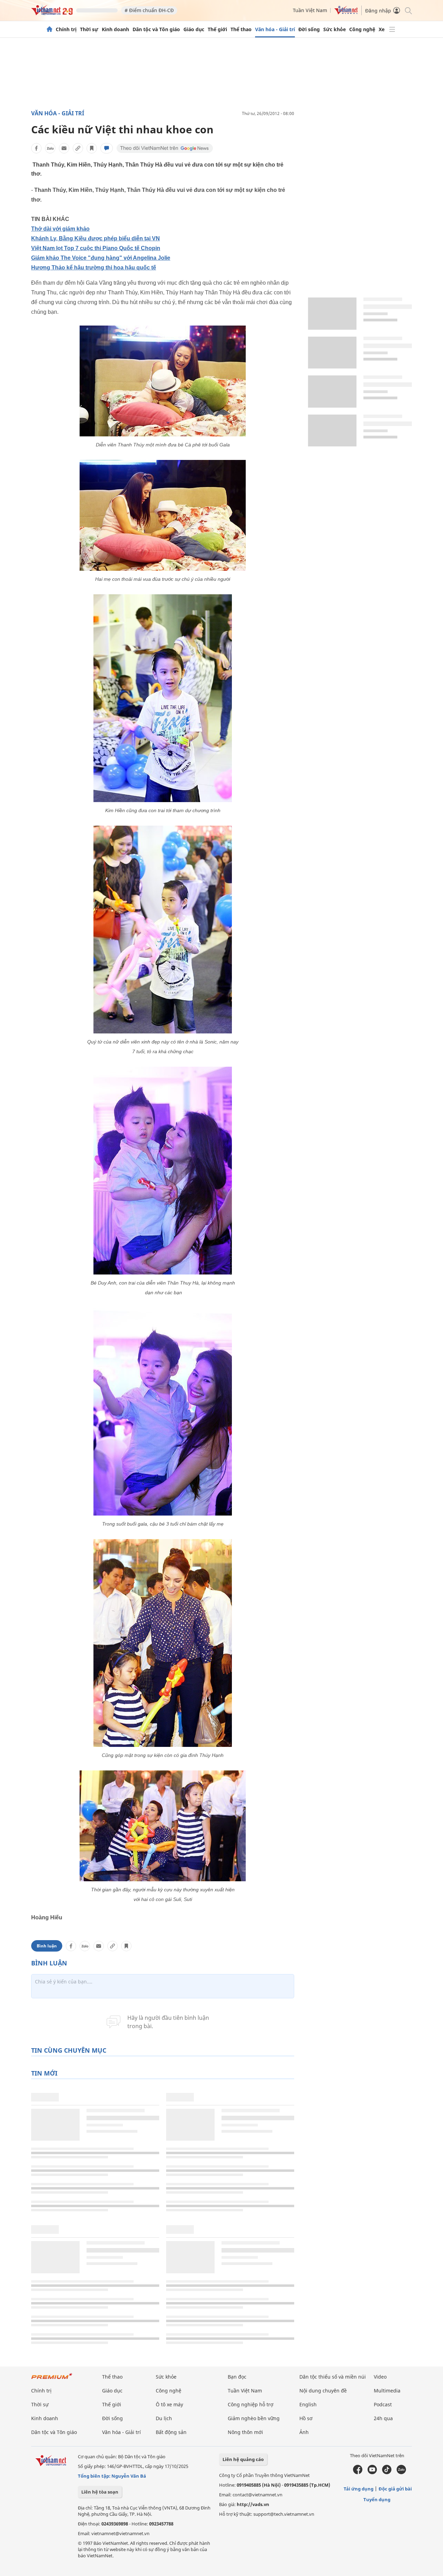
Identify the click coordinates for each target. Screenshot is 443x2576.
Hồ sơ (306, 2418)
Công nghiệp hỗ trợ (251, 2404)
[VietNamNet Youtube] (372, 2472)
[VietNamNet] (49, 29)
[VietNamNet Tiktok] (387, 2472)
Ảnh (304, 2432)
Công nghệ (362, 29)
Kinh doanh (115, 29)
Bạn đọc (237, 2377)
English (308, 2404)
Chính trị (66, 29)
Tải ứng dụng (359, 2489)
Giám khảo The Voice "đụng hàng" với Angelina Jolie (101, 258)
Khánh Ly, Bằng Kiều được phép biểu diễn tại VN (96, 238)
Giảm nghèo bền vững (254, 2418)
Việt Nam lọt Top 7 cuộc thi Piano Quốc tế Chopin (96, 248)
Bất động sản (171, 2432)
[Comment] (107, 148)
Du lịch (164, 2418)
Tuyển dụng (377, 2499)
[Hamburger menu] (392, 29)
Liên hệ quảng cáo (243, 2459)
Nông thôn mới (245, 2432)
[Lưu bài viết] (92, 148)
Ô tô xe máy (169, 2404)
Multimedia (387, 2391)
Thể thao (241, 29)
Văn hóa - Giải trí (275, 29)
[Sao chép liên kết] (78, 148)
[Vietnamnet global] (346, 13)
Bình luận (47, 1946)
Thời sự (89, 29)
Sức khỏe (334, 29)
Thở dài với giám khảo (60, 229)
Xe (382, 29)
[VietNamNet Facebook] (358, 2472)
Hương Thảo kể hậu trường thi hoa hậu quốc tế (94, 268)
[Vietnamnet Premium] (52, 2379)
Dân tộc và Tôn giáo (156, 29)
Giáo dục (194, 29)
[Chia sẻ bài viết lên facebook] (36, 148)
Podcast (383, 2404)
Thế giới (217, 29)
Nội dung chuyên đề (323, 2391)
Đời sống (309, 29)
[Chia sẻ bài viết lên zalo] (50, 148)
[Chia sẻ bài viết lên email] (64, 148)
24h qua (383, 2418)
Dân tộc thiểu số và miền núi (333, 2377)
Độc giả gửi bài (395, 2489)
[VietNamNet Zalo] (401, 2472)
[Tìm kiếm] (408, 10)
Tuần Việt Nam (310, 10)
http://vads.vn (253, 2504)
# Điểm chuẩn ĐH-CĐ (149, 10)
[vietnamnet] (52, 13)
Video (380, 2377)
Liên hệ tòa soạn (100, 2492)
